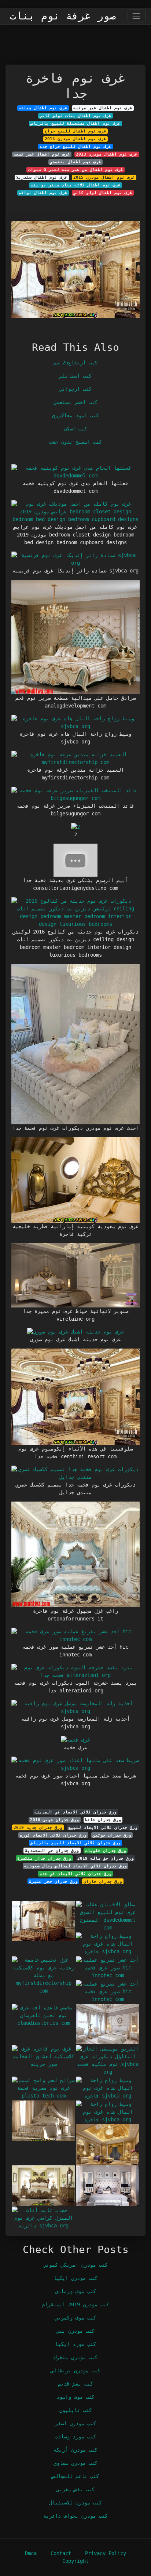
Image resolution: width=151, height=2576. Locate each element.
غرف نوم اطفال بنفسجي (75, 162)
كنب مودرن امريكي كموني (75, 2265)
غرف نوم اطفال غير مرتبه (103, 108)
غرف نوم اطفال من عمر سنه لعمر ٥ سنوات (76, 170)
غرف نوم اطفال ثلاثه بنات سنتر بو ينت (76, 185)
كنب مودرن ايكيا (75, 2278)
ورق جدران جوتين (112, 1835)
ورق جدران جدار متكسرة (44, 1858)
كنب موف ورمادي (75, 2291)
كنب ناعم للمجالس (75, 2476)
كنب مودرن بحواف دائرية (75, 2516)
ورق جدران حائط (103, 1820)
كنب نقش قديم (75, 2384)
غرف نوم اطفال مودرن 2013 (107, 154)
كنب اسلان (75, 429)
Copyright (75, 2561)
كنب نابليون (75, 2410)
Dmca (31, 2553)
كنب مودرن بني (75, 2331)
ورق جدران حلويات (106, 1851)
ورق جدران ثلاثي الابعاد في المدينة (75, 1812)
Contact (61, 2553)
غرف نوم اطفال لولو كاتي (103, 193)
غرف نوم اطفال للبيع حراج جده (75, 146)
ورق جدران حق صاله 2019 (106, 1858)
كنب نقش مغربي (75, 2489)
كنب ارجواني (75, 389)
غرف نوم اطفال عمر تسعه (42, 154)
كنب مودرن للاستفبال (75, 2503)
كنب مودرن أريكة (75, 2450)
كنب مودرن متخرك (75, 2357)
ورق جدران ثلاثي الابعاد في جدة (75, 1874)
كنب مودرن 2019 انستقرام (75, 2304)
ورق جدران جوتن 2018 (54, 1820)
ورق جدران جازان (103, 1881)
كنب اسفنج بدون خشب (75, 442)
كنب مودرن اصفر (75, 2423)
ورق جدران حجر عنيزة (53, 1881)
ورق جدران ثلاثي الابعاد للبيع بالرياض (76, 1843)
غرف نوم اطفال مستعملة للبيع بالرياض (76, 123)
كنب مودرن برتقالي (75, 2371)
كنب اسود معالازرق (75, 415)
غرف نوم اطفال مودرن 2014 (75, 139)
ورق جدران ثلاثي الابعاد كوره (53, 1835)
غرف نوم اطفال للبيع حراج (75, 131)
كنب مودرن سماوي (75, 2463)
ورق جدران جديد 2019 (38, 1827)
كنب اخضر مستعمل (75, 402)
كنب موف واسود (75, 2397)
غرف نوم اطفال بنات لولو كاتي (75, 116)
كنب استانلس (75, 376)
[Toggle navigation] (137, 16)
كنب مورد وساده (75, 2437)
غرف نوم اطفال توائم (43, 193)
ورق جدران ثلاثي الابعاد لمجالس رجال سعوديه (75, 1866)
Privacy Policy (106, 2553)
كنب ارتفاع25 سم (75, 363)
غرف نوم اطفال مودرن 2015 (104, 177)
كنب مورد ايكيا (75, 2344)
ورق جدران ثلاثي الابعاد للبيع (103, 1827)
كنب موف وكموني (75, 2318)
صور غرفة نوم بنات (63, 16)
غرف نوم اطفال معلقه (43, 108)
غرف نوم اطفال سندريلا (42, 177)
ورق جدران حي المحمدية (52, 1851)
